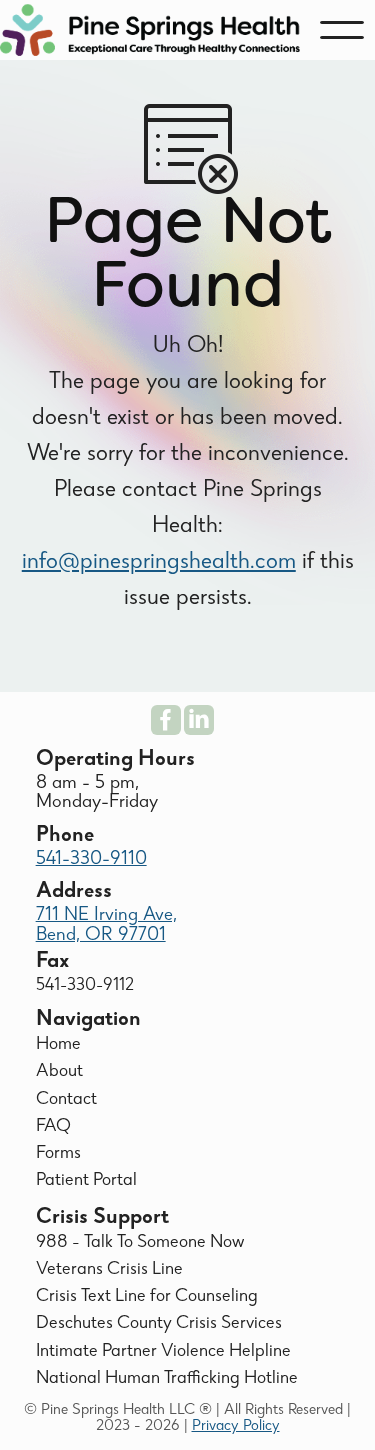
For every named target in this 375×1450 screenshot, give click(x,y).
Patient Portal (86, 1181)
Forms (58, 1154)
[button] (342, 30)
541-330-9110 (91, 860)
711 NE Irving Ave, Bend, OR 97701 (106, 925)
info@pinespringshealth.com (159, 563)
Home (58, 1045)
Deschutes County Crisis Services (159, 1324)
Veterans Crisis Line (109, 1270)
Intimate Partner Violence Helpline (163, 1352)
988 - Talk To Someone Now (140, 1243)
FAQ (53, 1127)
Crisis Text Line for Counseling (147, 1297)
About (59, 1072)
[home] (150, 30)
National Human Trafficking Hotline (167, 1379)
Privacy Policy (236, 1427)
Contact (66, 1100)
